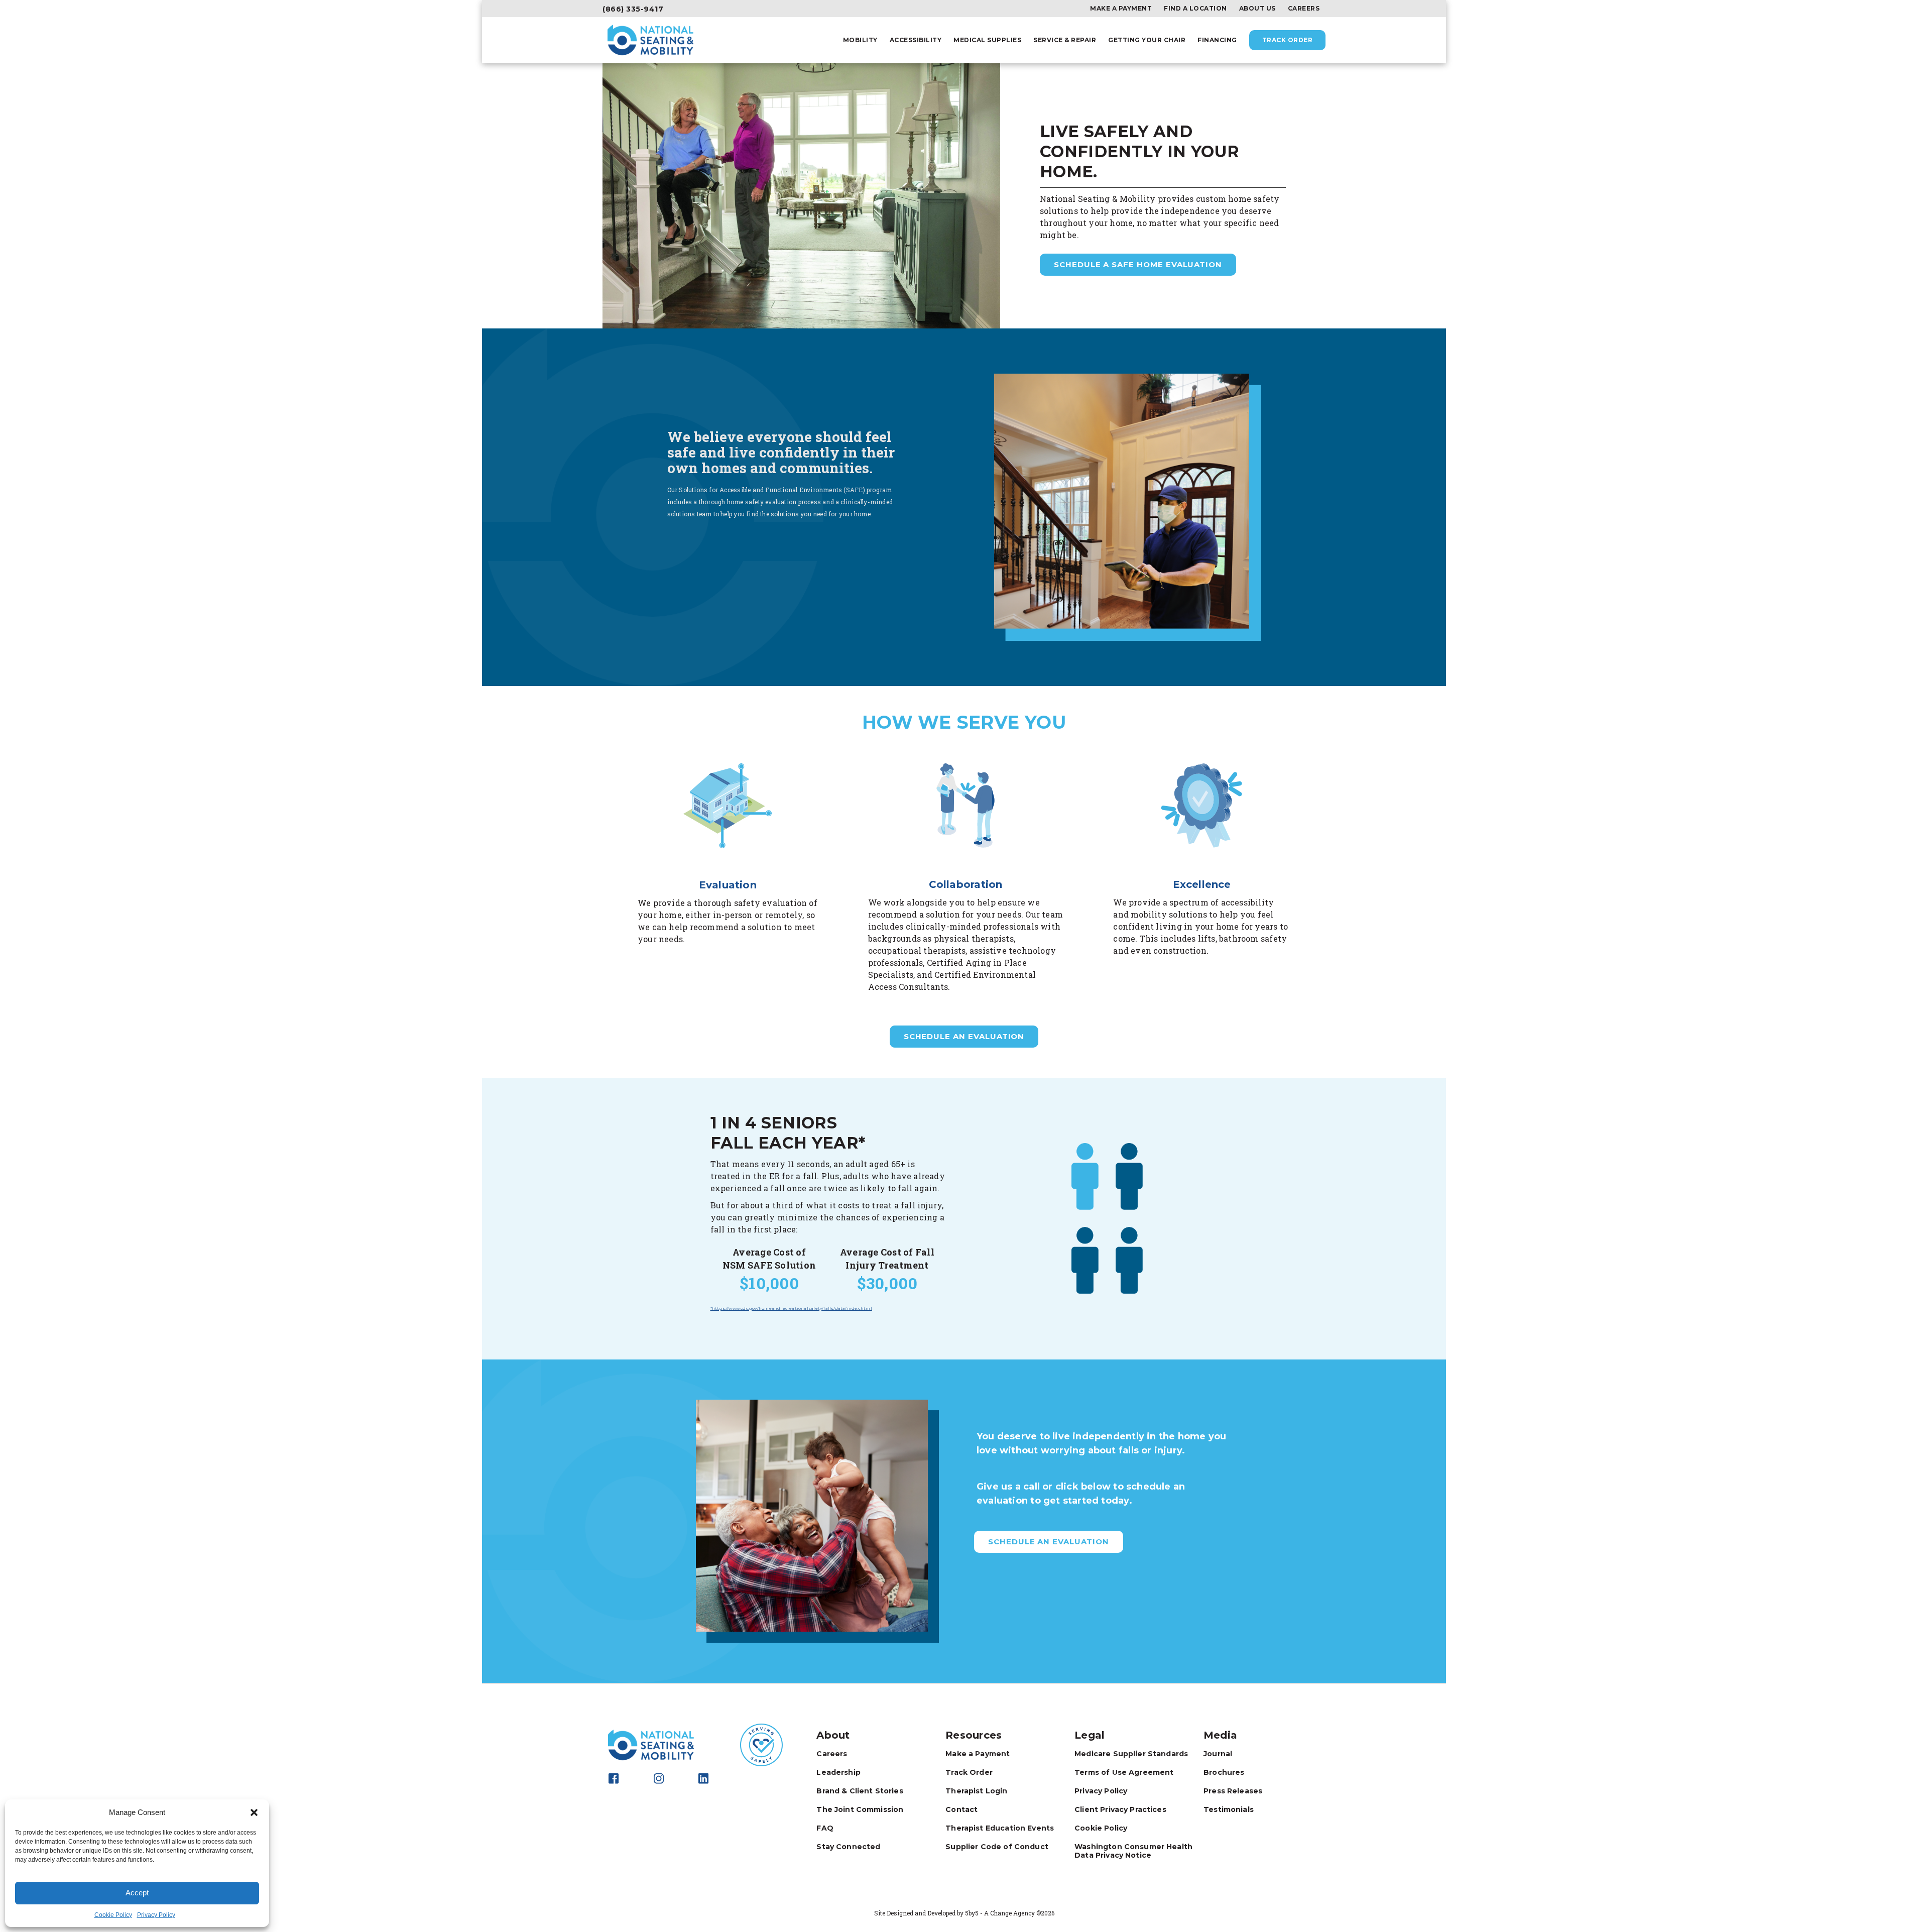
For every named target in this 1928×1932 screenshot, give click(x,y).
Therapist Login (976, 1791)
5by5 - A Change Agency (1000, 1913)
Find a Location (1195, 9)
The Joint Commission (860, 1809)
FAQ (825, 1828)
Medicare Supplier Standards (1131, 1754)
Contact (961, 1809)
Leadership (838, 1772)
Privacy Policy (156, 1915)
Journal (1218, 1754)
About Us (1257, 9)
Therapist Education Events (1000, 1828)
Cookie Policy (113, 1915)
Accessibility (916, 40)
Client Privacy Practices (1120, 1809)
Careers (1304, 9)
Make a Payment (1121, 9)
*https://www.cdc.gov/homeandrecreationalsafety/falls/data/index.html (791, 1308)
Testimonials (1229, 1809)
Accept (137, 1893)
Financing (1217, 40)
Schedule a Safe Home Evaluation (1138, 264)
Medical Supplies (987, 40)
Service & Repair (1065, 40)
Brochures (1224, 1772)
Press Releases (1233, 1791)
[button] (254, 1812)
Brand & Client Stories (860, 1791)
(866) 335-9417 (633, 9)
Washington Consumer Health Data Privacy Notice (1133, 1851)
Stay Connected (848, 1847)
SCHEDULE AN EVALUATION (964, 1036)
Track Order (1288, 40)
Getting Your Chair (1147, 40)
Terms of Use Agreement (1124, 1772)
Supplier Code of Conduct (997, 1847)
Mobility (860, 40)
